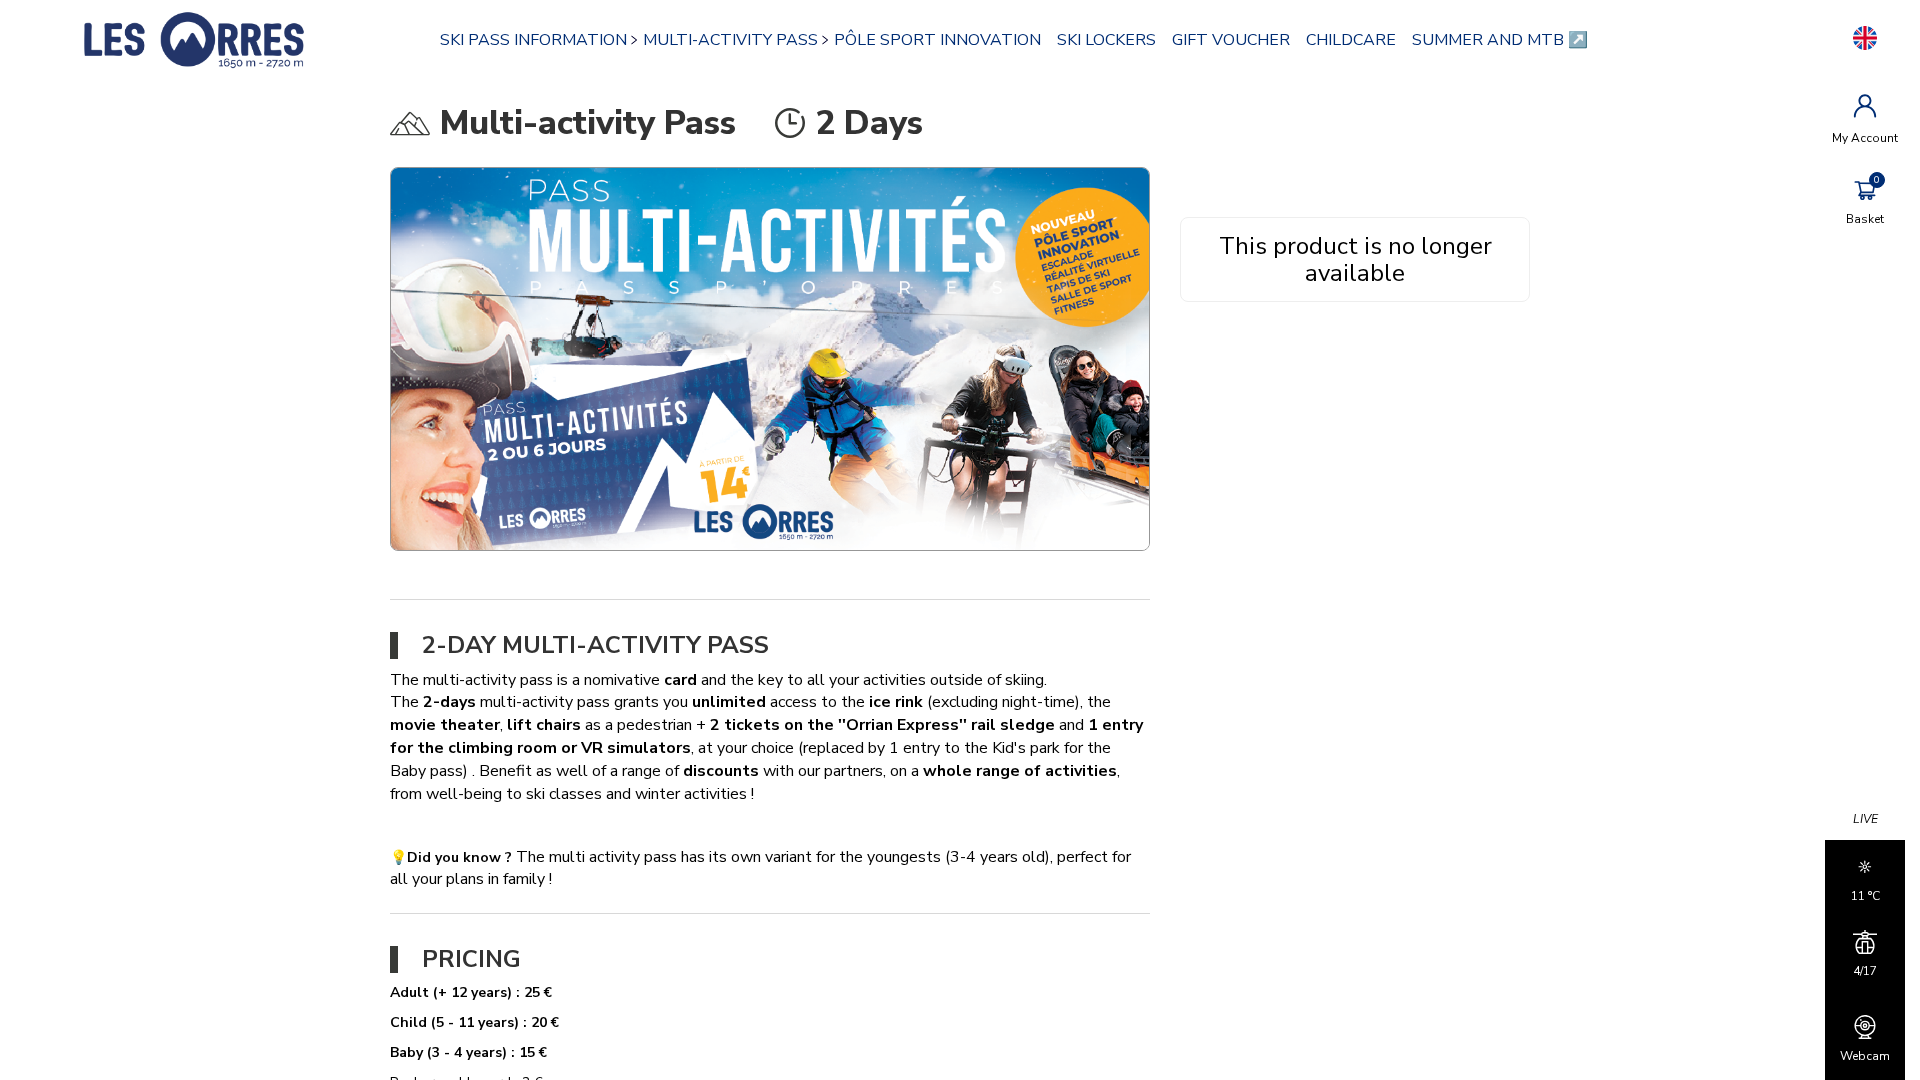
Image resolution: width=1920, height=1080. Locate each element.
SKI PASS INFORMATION (533, 40)
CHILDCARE (1351, 40)
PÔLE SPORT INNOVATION (937, 40)
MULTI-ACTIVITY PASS (730, 40)
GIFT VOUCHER (1231, 40)
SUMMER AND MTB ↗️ (1500, 40)
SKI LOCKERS (1106, 40)
